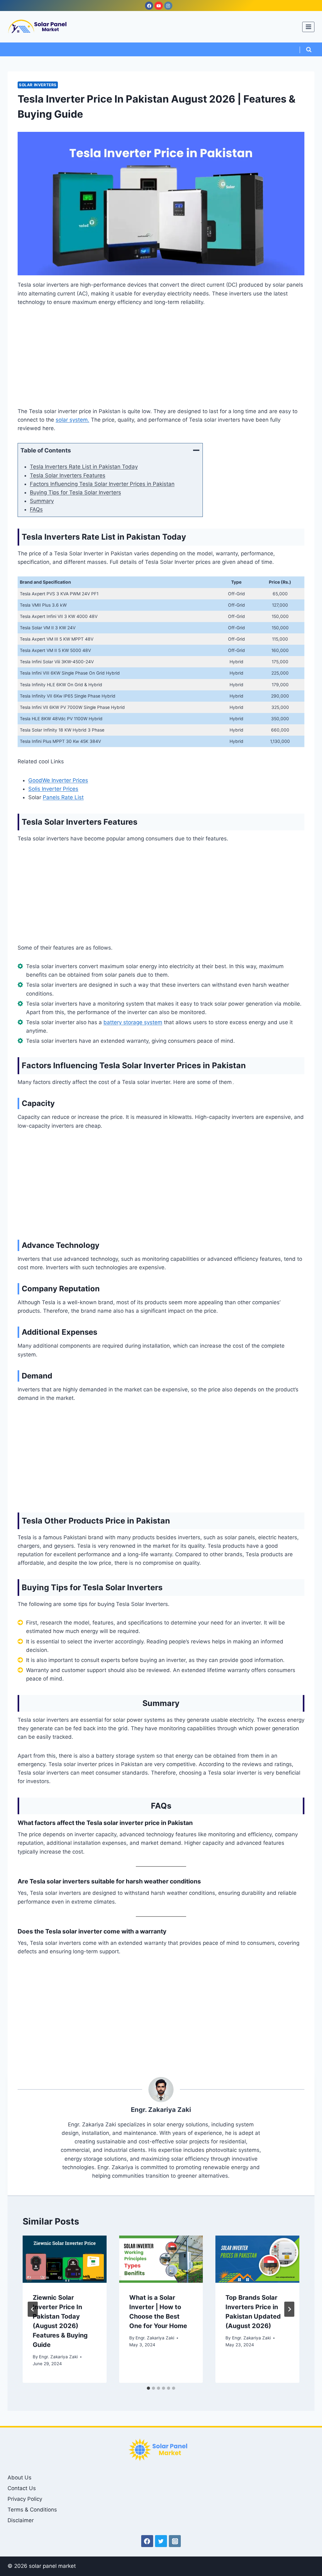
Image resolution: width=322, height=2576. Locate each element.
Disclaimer (21, 2520)
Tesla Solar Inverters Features (68, 475)
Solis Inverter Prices (53, 789)
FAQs (36, 509)
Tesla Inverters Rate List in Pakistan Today (84, 467)
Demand (37, 1376)
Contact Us (22, 2488)
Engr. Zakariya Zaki (58, 2357)
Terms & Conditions (32, 2510)
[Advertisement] (161, 361)
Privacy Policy (25, 2499)
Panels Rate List (63, 797)
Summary (42, 501)
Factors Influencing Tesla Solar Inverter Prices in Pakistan (102, 484)
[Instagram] (168, 6)
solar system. (72, 420)
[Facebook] (149, 6)
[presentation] (65, 2259)
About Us (19, 2478)
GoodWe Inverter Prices (58, 780)
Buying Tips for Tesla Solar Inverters (75, 492)
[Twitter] (161, 2541)
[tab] (148, 2388)
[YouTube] (158, 6)
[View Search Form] (309, 50)
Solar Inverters (38, 85)
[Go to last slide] (33, 2309)
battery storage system (133, 1022)
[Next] (289, 2309)
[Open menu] (308, 27)
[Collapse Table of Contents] (196, 450)
